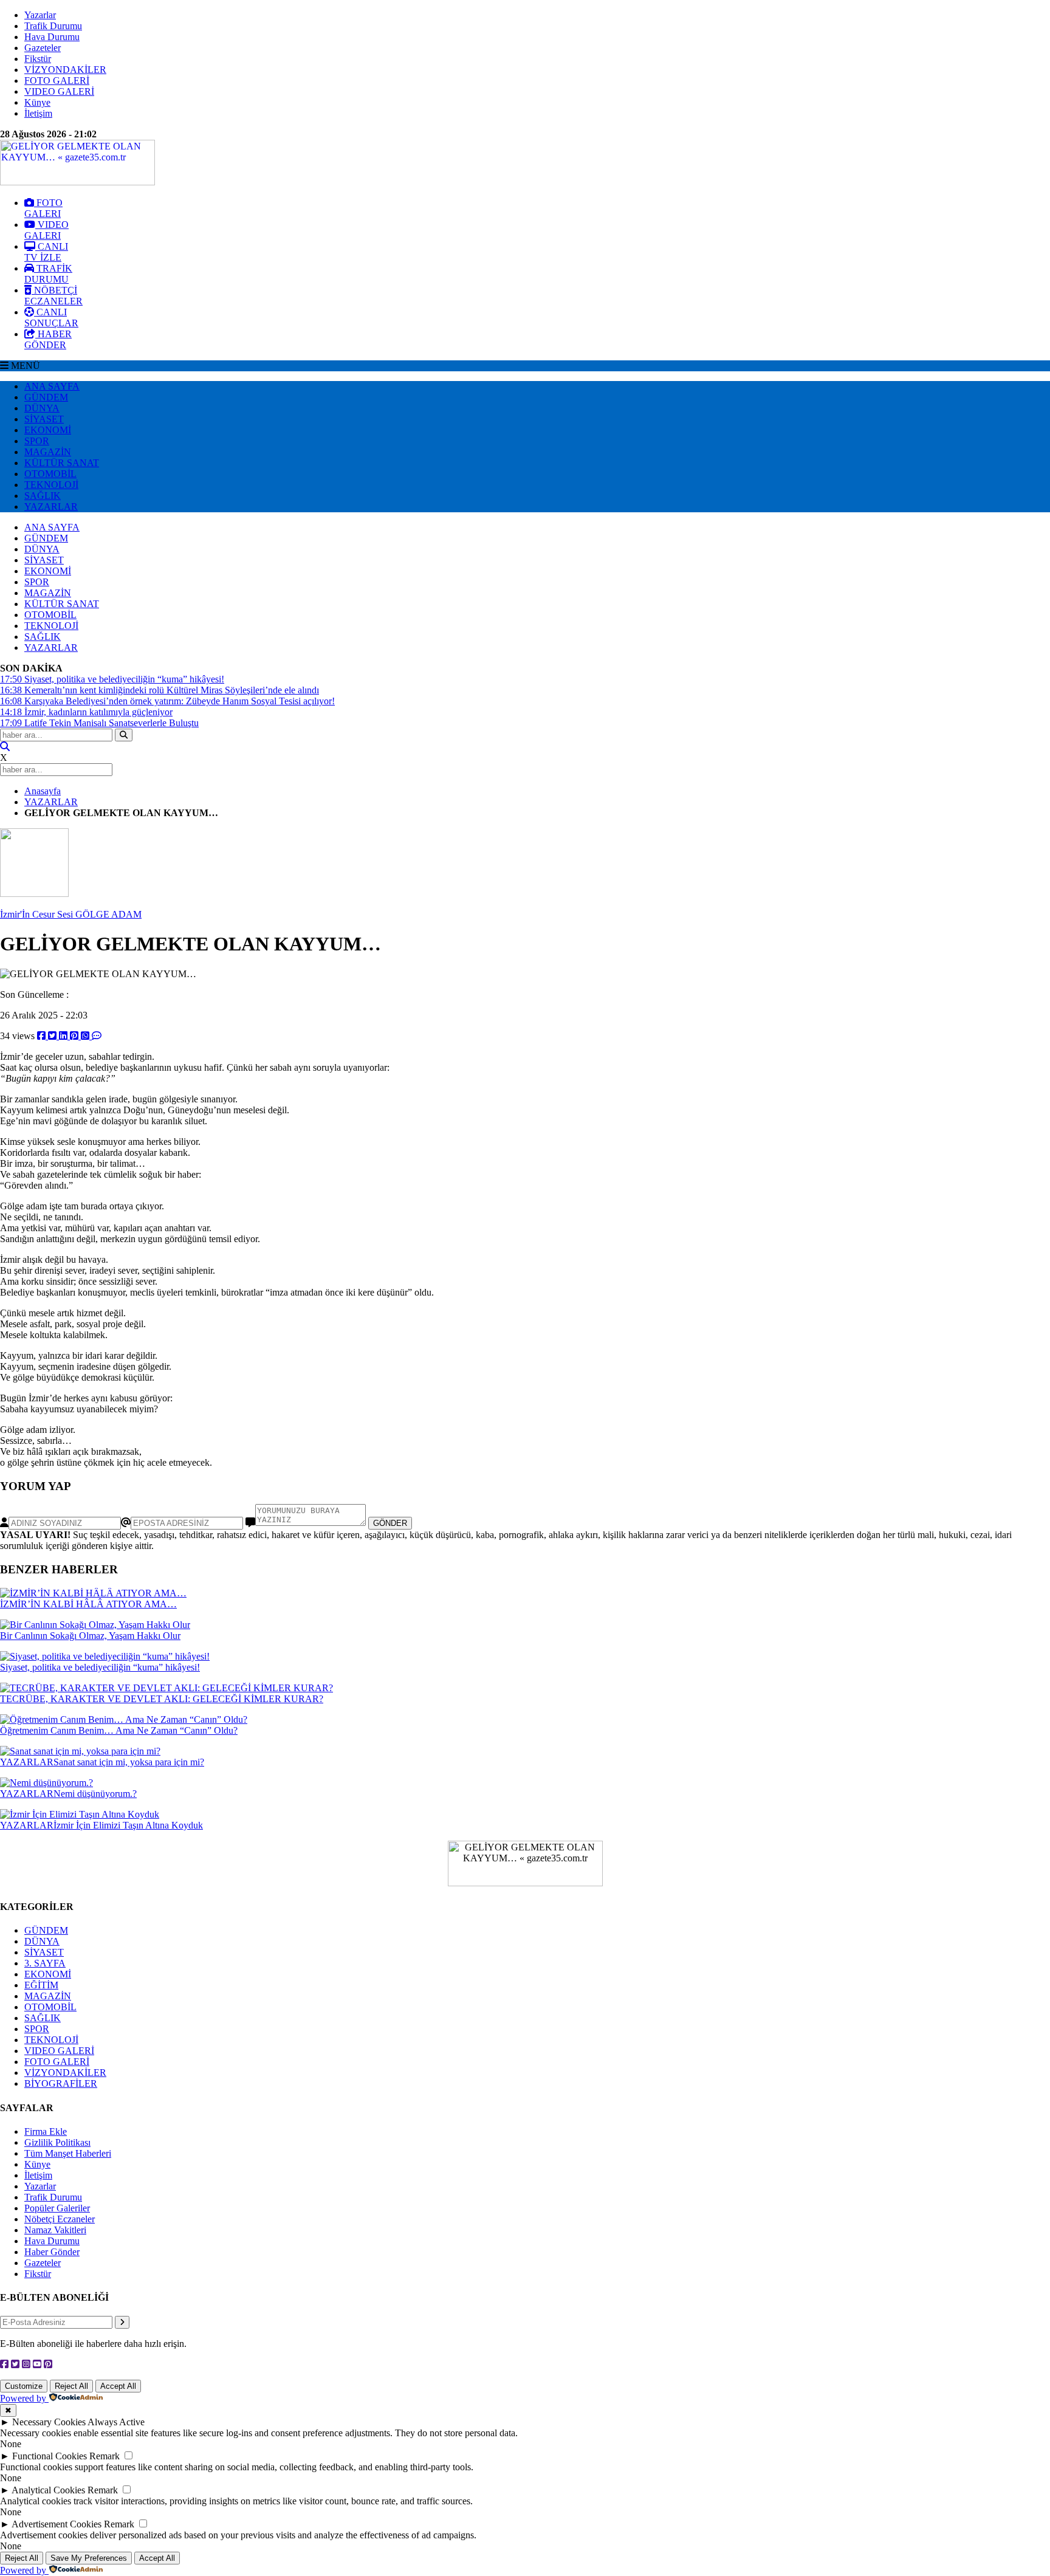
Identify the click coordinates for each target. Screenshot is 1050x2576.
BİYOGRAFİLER (61, 2083)
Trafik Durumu (53, 26)
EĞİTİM (41, 1985)
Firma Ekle (46, 2131)
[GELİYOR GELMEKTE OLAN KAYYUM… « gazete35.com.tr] (77, 182)
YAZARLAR (51, 507)
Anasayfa (43, 791)
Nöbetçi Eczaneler (60, 2219)
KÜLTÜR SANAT (62, 463)
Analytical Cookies (48, 2490)
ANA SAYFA (52, 386)
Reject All (71, 2386)
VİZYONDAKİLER (65, 70)
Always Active (116, 2422)
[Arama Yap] (5, 747)
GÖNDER (390, 1523)
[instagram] (26, 2364)
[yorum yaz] (97, 1036)
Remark (105, 2456)
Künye (37, 102)
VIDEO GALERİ (59, 91)
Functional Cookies (50, 2456)
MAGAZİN (48, 452)
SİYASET (44, 419)
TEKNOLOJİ (51, 485)
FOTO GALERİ (57, 81)
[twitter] (53, 1036)
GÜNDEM (46, 397)
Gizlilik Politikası (57, 2142)
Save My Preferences (89, 2558)
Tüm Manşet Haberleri (68, 2153)
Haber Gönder (52, 2252)
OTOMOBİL (50, 474)
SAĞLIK (43, 496)
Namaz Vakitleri (55, 2230)
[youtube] (37, 2364)
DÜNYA (42, 408)
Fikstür (38, 59)
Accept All (118, 2386)
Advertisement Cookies (57, 2524)
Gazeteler (43, 48)
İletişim (38, 113)
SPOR (37, 441)
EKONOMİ (48, 430)
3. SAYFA (45, 1963)
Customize (24, 2386)
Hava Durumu (52, 37)
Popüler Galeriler (57, 2208)
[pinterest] (75, 1036)
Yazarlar (40, 15)
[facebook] (43, 1036)
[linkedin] (64, 1036)
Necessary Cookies (49, 2422)
